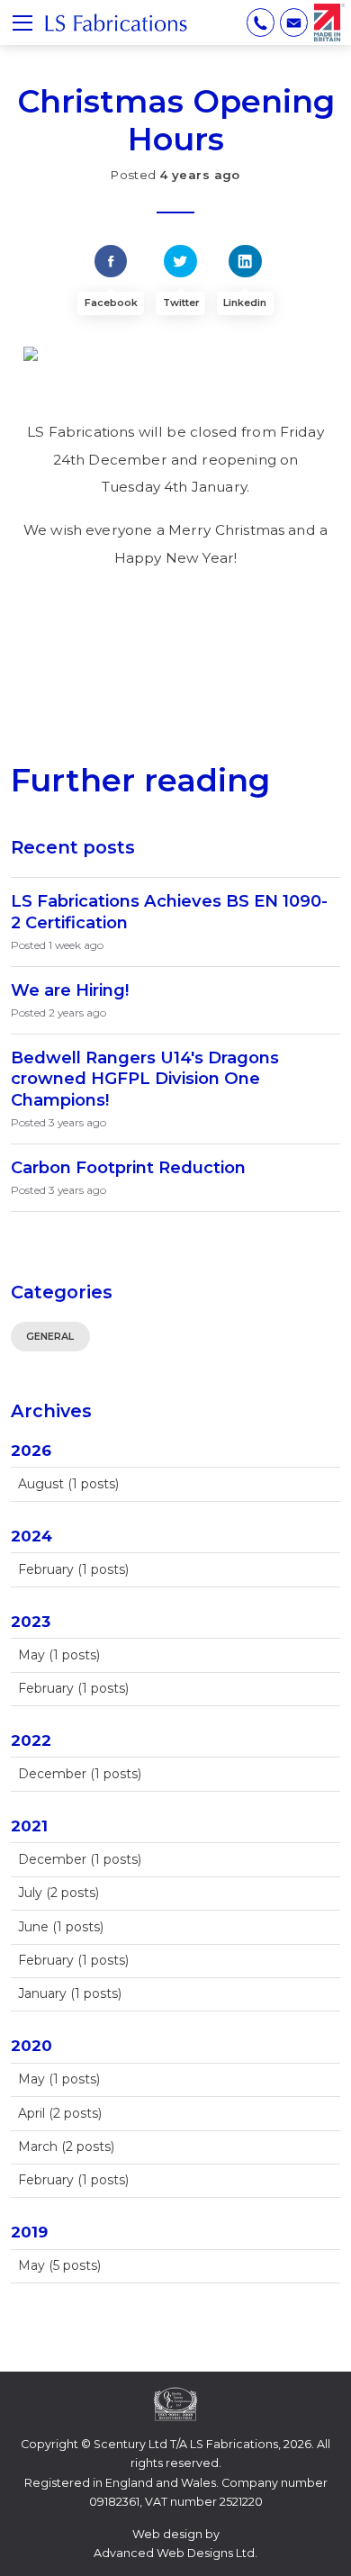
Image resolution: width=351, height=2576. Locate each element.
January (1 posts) (70, 1993)
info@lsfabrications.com (294, 22)
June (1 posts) (61, 1927)
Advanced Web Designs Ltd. (175, 2553)
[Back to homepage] (116, 23)
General (50, 1336)
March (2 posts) (66, 2147)
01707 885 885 (261, 22)
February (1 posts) (73, 1569)
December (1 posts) (80, 1774)
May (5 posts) (59, 2265)
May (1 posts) (59, 1655)
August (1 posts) (68, 1484)
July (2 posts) (58, 1893)
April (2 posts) (60, 2113)
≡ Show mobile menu (22, 23)
